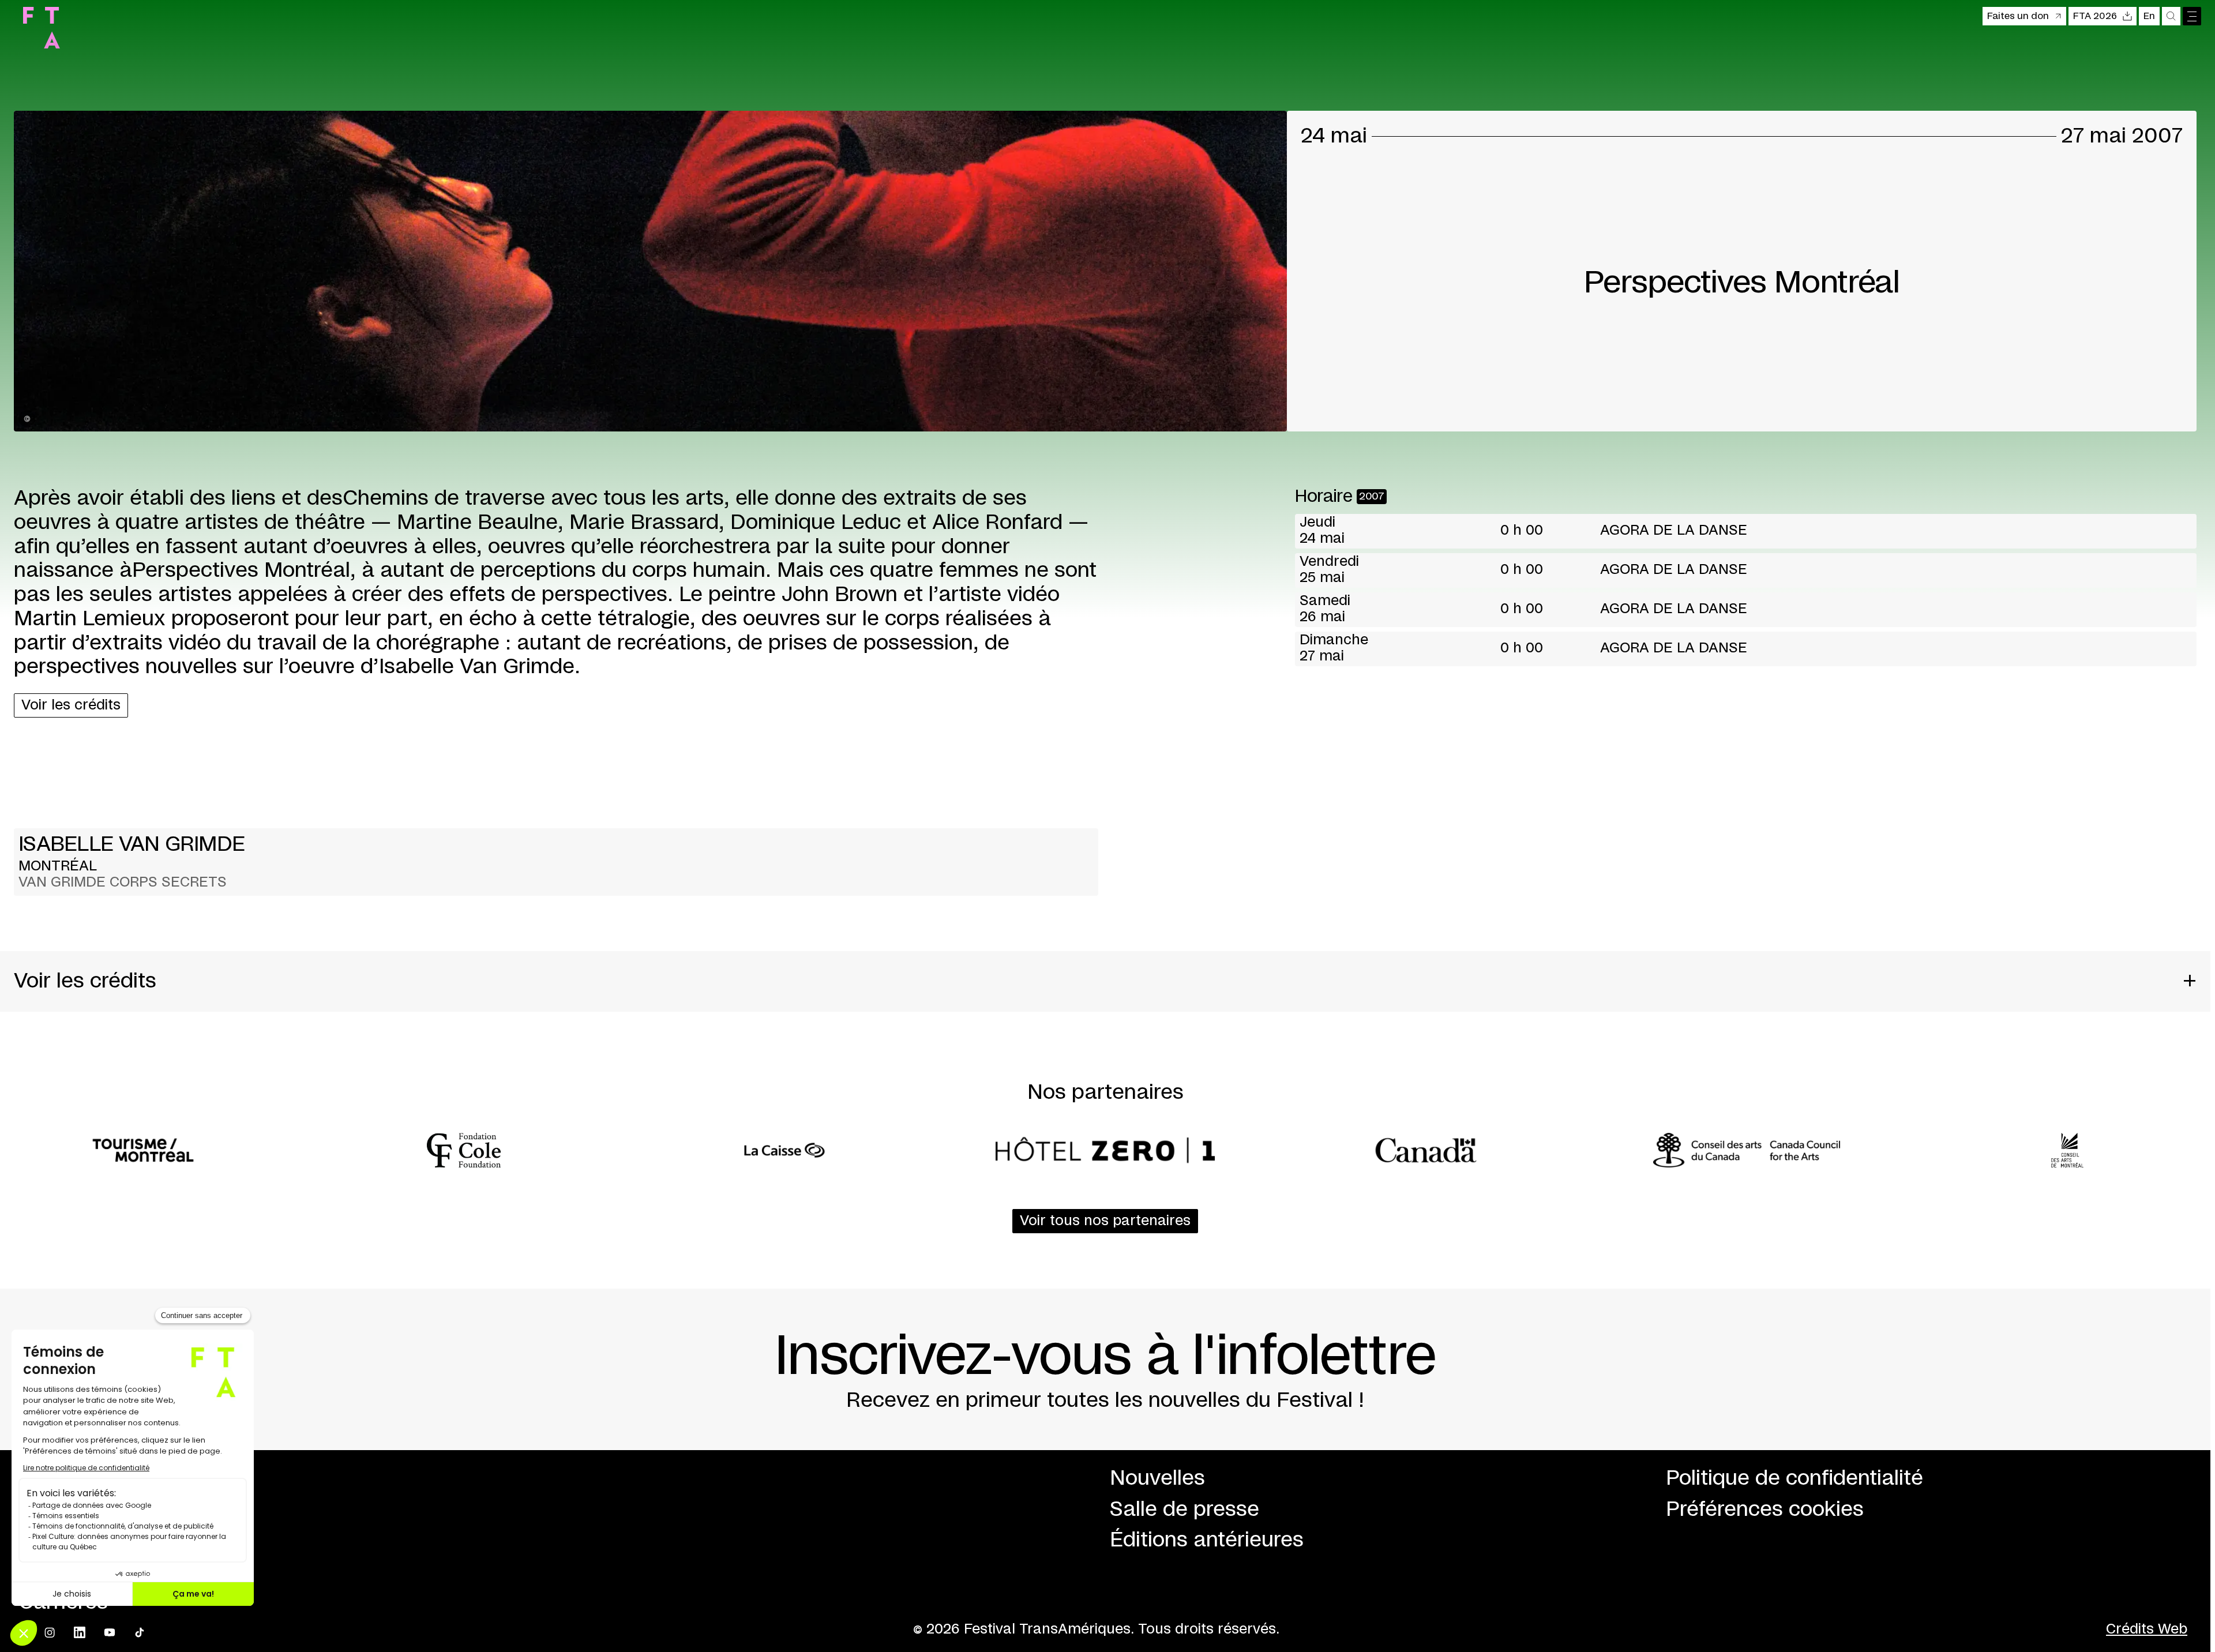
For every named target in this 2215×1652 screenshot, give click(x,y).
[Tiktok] (140, 1632)
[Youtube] (110, 1632)
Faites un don (2018, 16)
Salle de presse (1185, 1510)
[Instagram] (50, 1632)
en (2149, 16)
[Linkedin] (80, 1632)
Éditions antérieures (1207, 1540)
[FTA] (42, 28)
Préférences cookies (1765, 1510)
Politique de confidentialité (1794, 1478)
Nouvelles (1157, 1478)
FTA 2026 (2095, 16)
